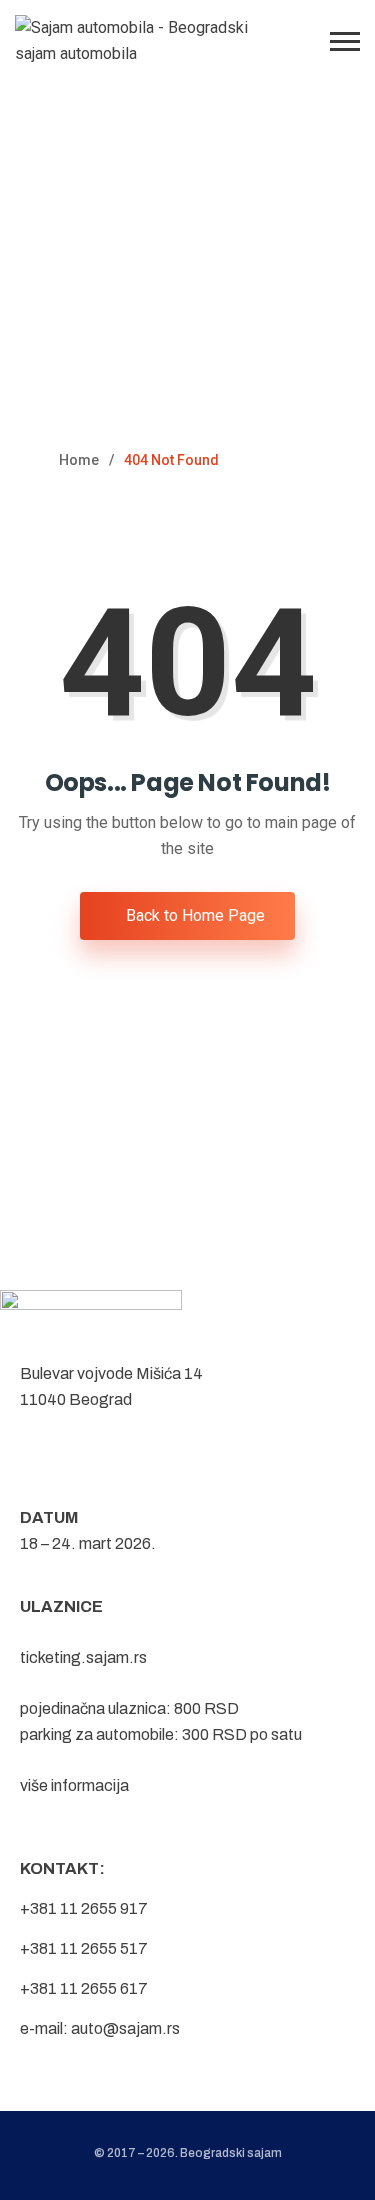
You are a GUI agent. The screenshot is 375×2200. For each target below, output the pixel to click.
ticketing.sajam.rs (83, 1657)
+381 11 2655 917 (84, 1908)
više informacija (74, 1785)
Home (79, 460)
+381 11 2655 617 (84, 1988)
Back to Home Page (193, 915)
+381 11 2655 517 (84, 1948)
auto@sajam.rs (125, 2028)
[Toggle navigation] (345, 41)
